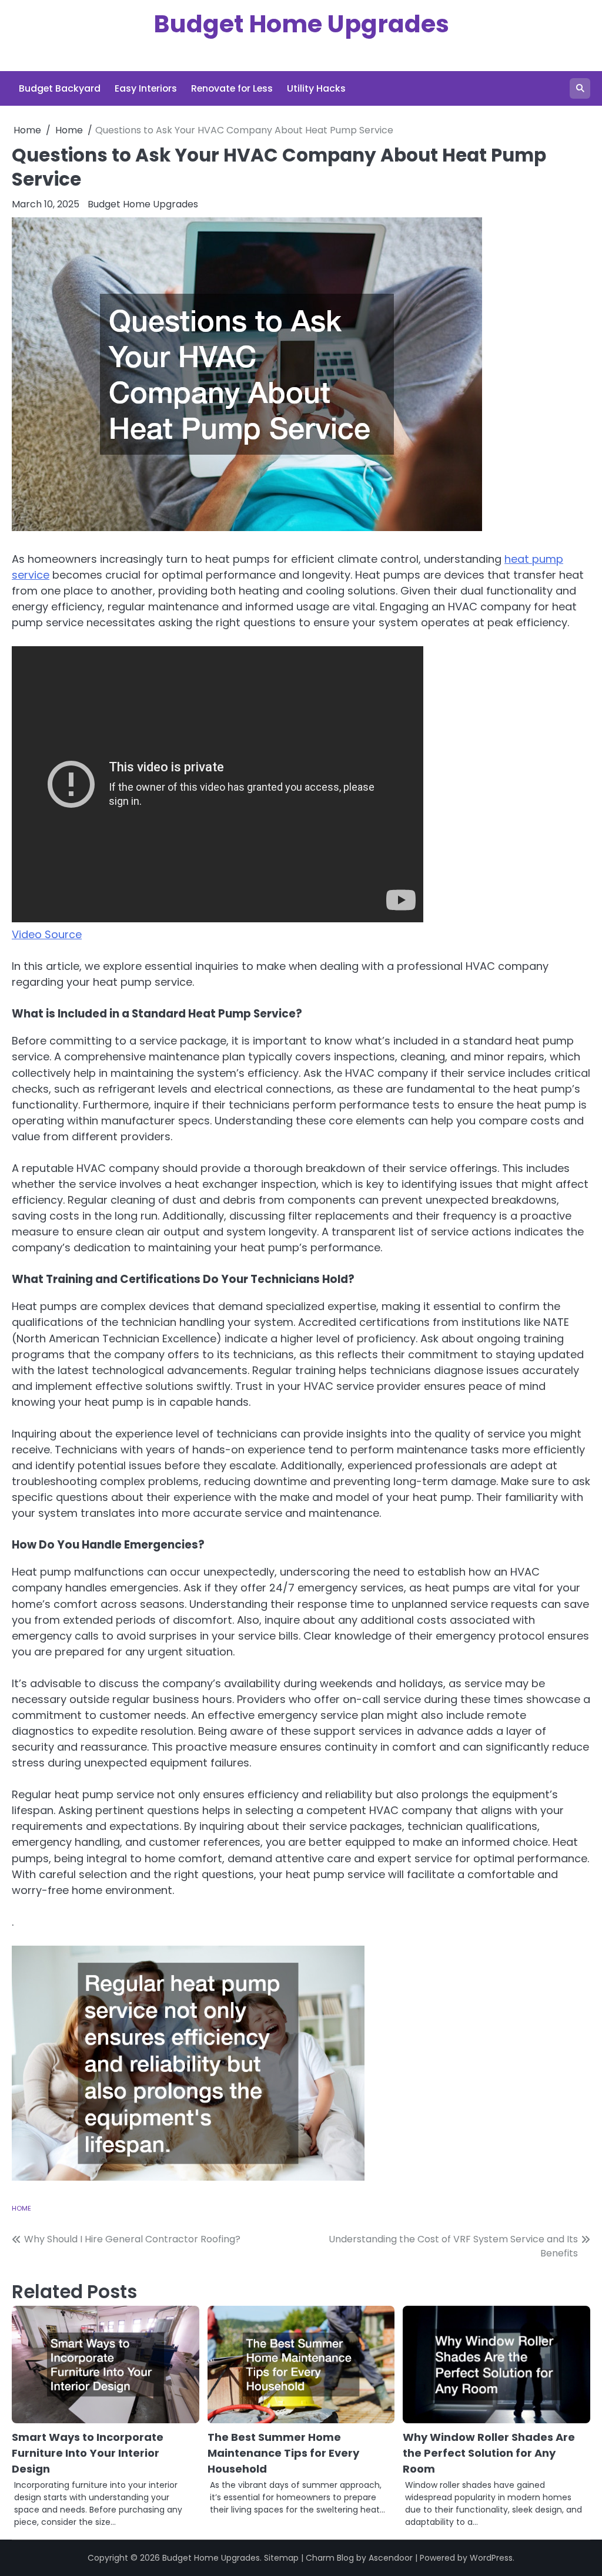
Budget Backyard (60, 88)
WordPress (491, 2558)
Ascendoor (391, 2558)
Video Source (47, 934)
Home (21, 2208)
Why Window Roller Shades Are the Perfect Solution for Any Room (489, 2453)
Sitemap (281, 2558)
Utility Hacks (316, 88)
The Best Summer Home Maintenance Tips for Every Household (283, 2453)
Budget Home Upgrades (301, 24)
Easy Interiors (146, 88)
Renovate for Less (232, 88)
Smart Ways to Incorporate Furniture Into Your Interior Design (88, 2453)
